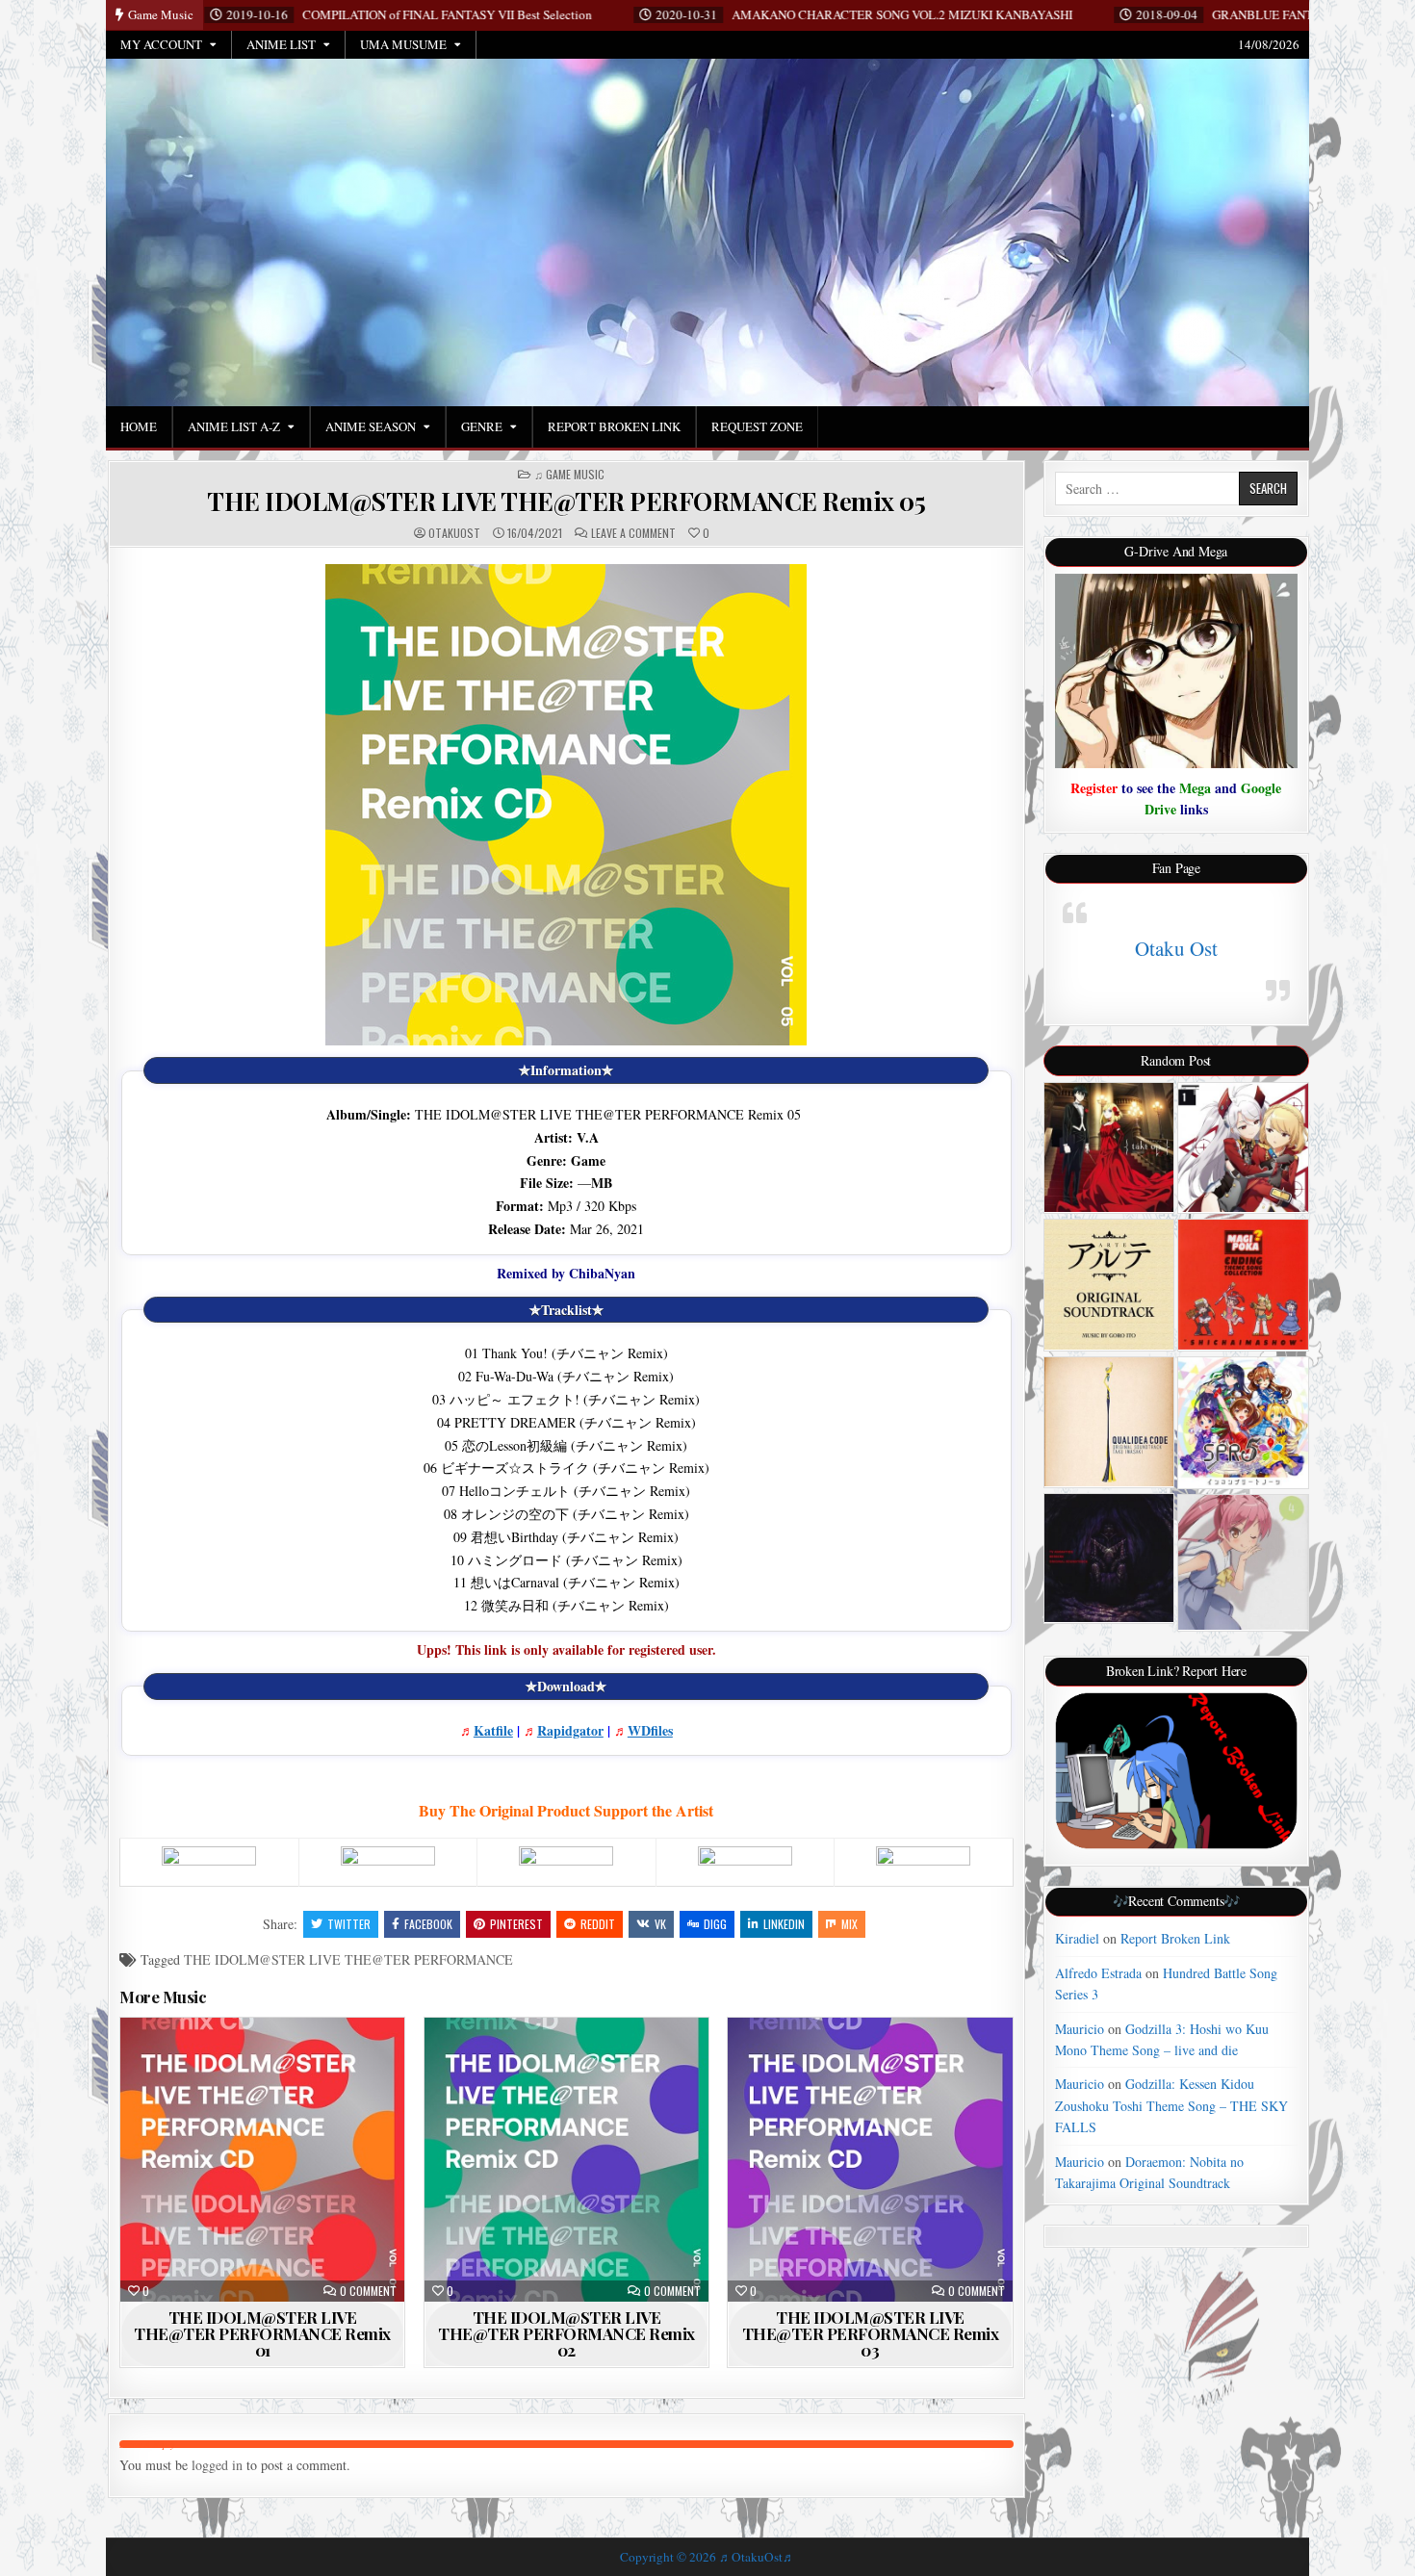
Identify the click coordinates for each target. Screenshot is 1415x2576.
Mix (849, 1924)
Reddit (598, 1924)
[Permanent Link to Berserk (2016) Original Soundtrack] (1109, 1558)
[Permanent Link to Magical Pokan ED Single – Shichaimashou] (1243, 1285)
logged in (217, 2465)
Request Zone (757, 426)
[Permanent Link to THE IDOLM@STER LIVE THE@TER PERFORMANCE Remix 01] (262, 2160)
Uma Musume (403, 44)
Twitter (349, 1924)
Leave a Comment (633, 533)
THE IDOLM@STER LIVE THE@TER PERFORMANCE (348, 1959)
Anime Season (371, 426)
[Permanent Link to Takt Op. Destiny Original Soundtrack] (1109, 1148)
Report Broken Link (614, 426)
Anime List (281, 44)
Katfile (493, 1730)
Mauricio (1080, 2029)
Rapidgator (570, 1730)
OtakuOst (454, 533)
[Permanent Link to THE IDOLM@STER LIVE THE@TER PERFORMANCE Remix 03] (870, 2160)
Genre (482, 426)
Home (139, 426)
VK (660, 1924)
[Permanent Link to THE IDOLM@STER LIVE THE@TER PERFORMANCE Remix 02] (566, 2160)
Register (1094, 788)
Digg (715, 1924)
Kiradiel (1077, 1938)
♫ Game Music (569, 475)
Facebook (428, 1924)
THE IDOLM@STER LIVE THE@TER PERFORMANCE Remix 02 (566, 2333)
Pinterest (516, 1924)
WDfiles (650, 1730)
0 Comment (368, 2291)
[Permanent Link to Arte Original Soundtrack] (1109, 1285)
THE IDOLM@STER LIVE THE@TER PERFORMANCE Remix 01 (262, 2333)
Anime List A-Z (234, 426)
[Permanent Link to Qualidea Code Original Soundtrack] (1109, 1422)
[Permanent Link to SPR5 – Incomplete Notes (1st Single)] (1243, 1422)
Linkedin (784, 1924)
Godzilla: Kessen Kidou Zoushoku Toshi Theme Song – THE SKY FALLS (1171, 2105)
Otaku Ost (1176, 948)
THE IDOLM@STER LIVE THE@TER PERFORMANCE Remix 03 (871, 2333)
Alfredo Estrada (1098, 1973)
